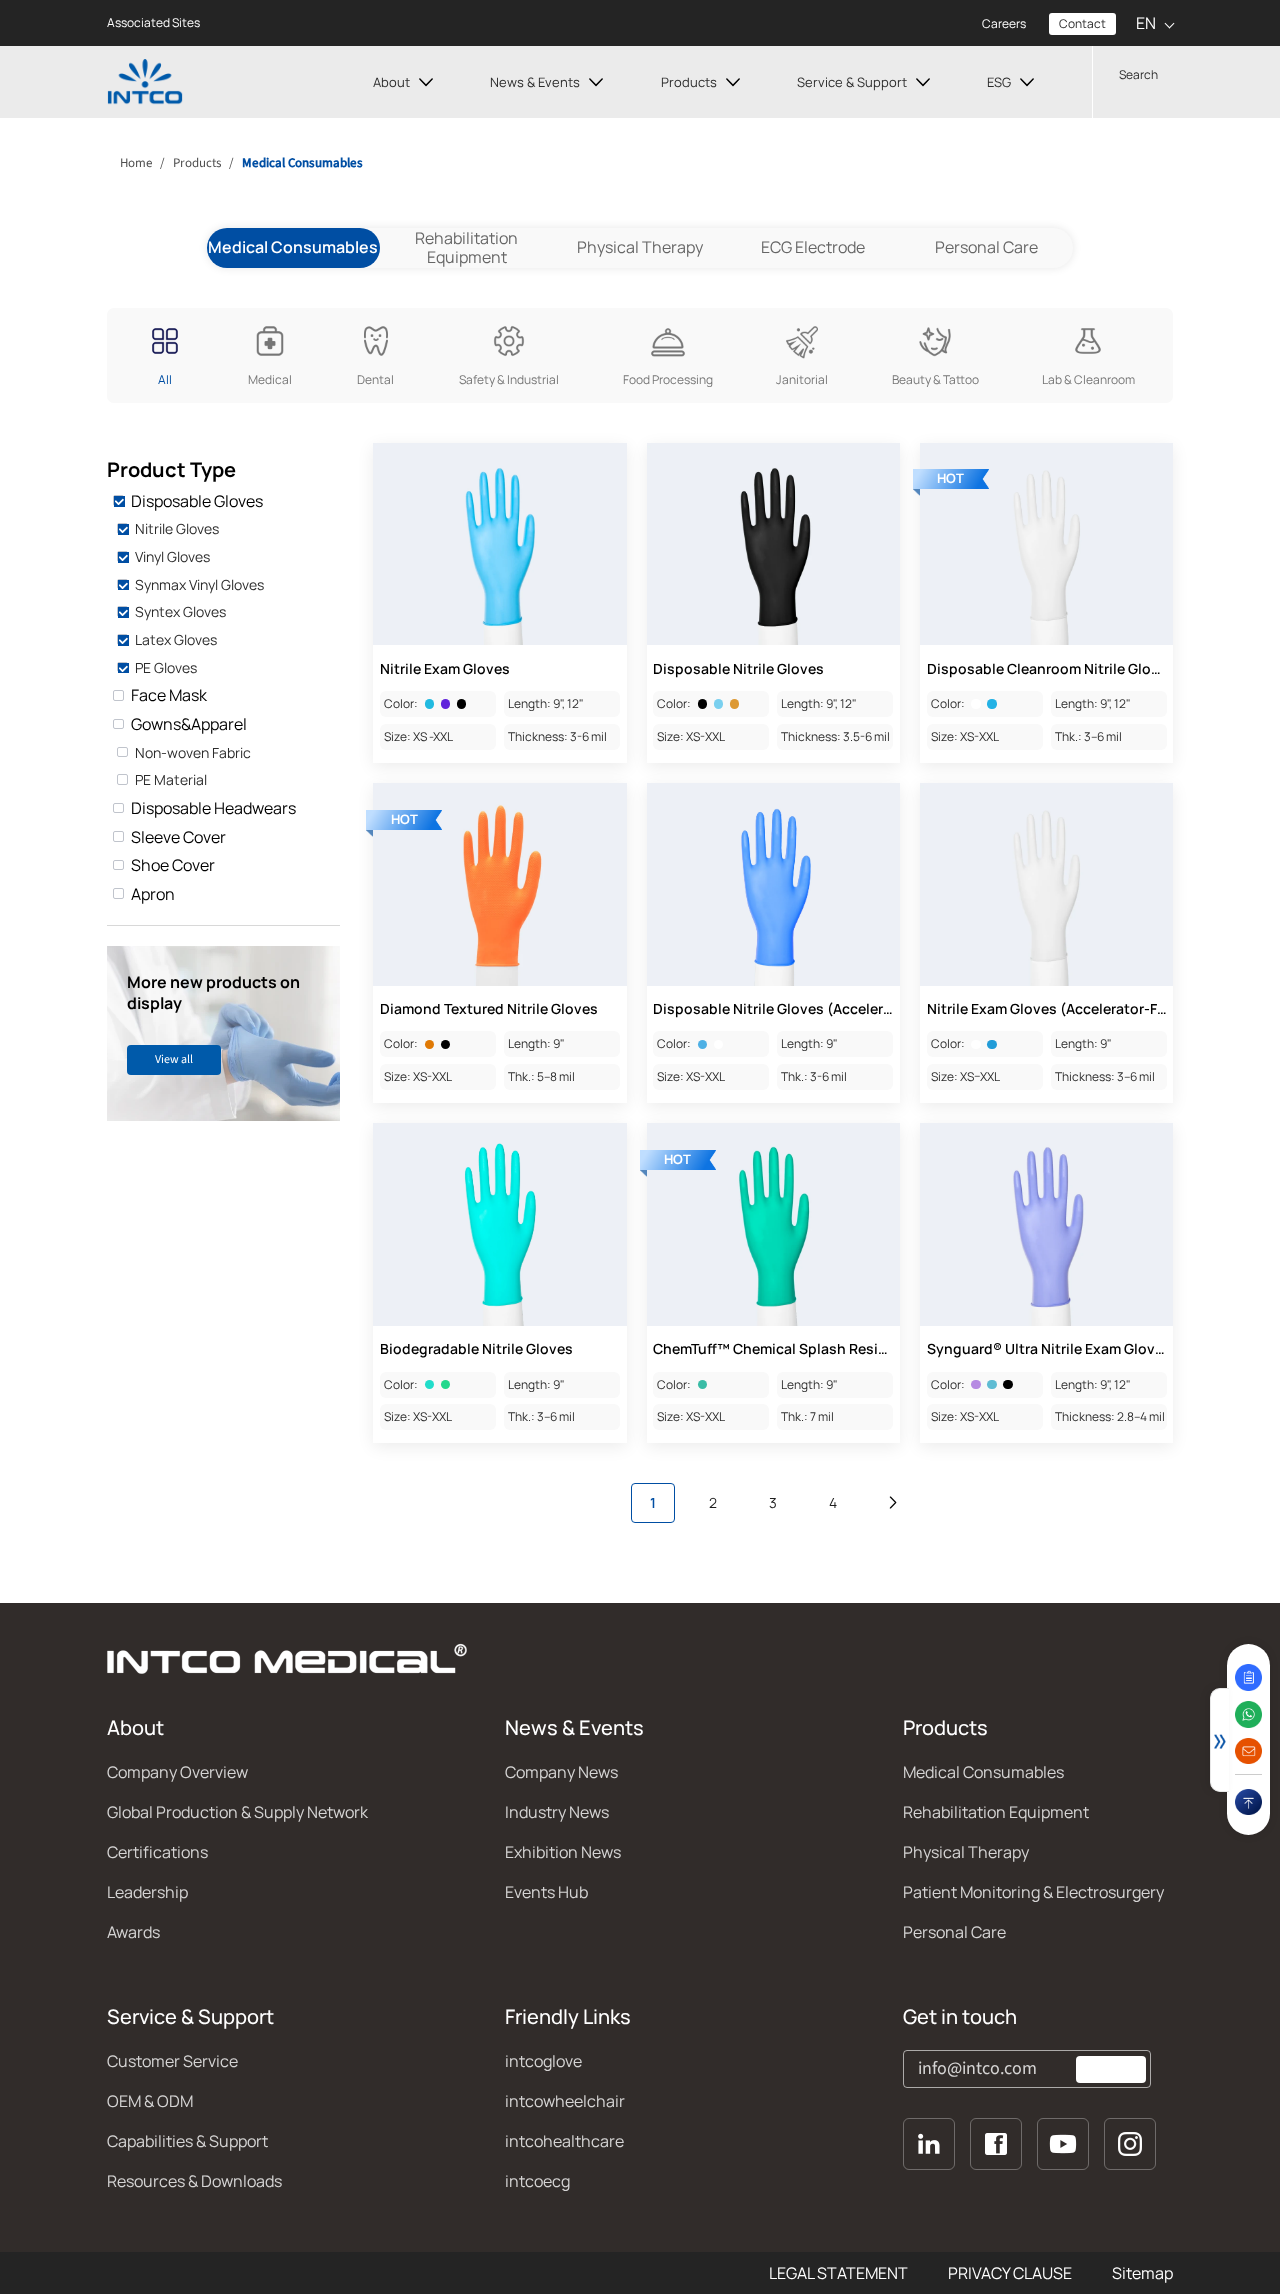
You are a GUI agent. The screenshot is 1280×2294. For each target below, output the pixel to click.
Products (689, 82)
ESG (999, 82)
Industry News (557, 1812)
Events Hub (546, 1892)
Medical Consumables (983, 1772)
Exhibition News (563, 1852)
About (391, 82)
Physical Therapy (640, 247)
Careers (1004, 23)
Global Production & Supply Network (237, 1812)
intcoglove (543, 2061)
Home (134, 162)
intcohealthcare (564, 2141)
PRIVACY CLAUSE (1010, 2273)
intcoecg (537, 2181)
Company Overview (177, 1772)
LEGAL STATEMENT (838, 2273)
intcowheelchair (565, 2101)
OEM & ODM (150, 2101)
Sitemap (1142, 2273)
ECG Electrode (813, 247)
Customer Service (172, 2061)
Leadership (147, 1892)
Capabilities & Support (187, 2141)
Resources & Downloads (194, 2181)
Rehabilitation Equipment (466, 248)
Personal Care (986, 247)
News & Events (535, 82)
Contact (1082, 23)
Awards (133, 1932)
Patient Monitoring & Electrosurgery (1033, 1892)
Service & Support (852, 82)
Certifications (157, 1852)
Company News (561, 1772)
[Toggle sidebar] (1219, 1740)
